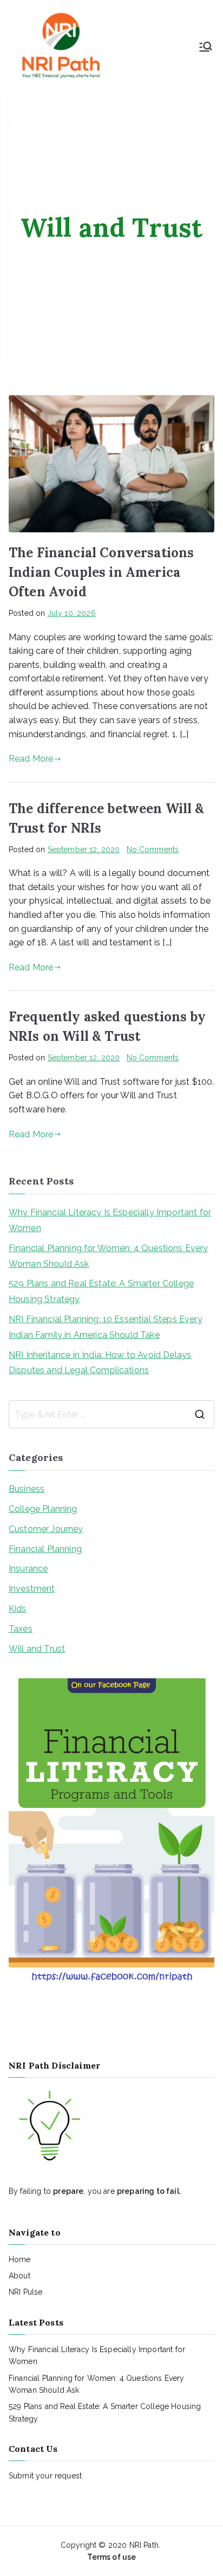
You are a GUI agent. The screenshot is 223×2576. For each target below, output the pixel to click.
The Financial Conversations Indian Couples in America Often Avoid (101, 572)
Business (27, 1489)
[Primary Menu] (206, 47)
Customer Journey (46, 1529)
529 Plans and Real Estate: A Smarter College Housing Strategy (101, 1291)
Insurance (28, 1569)
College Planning (43, 1509)
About (19, 2276)
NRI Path (144, 2545)
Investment (32, 1589)
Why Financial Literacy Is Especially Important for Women (110, 1220)
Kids (18, 1609)
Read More (31, 759)
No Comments (153, 849)
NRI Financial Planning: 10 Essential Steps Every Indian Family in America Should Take (106, 1327)
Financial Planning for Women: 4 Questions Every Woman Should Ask (109, 1256)
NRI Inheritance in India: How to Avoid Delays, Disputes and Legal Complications (101, 1363)
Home (20, 2259)
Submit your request (45, 2476)
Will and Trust (37, 1649)
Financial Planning (45, 1549)
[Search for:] (111, 1414)
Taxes (21, 1629)
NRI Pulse (25, 2292)
